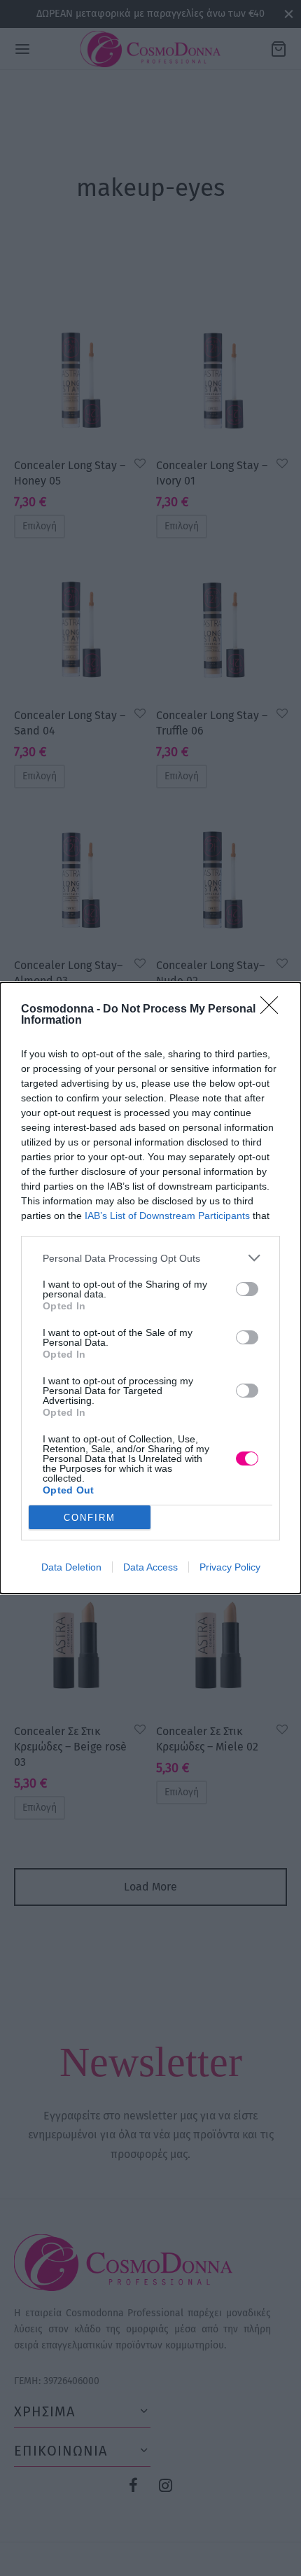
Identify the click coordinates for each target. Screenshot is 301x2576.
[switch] (247, 1289)
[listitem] (150, 1258)
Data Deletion (71, 1567)
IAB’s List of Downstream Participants (167, 1216)
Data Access (150, 1567)
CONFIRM (90, 1518)
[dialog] (150, 1288)
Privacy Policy (230, 1567)
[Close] (274, 1010)
